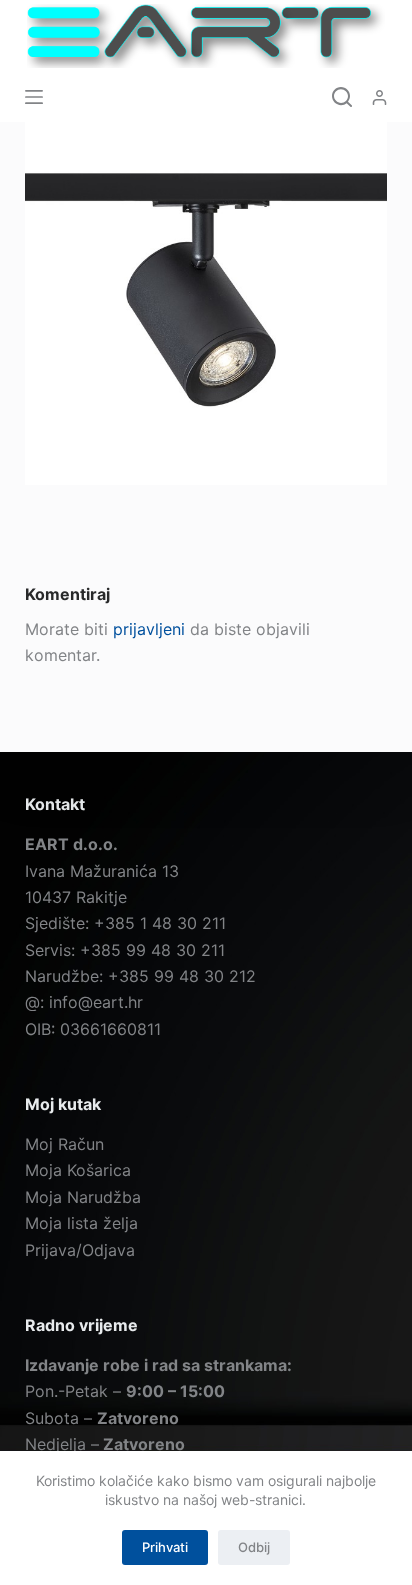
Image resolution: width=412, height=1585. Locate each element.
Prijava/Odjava (80, 1250)
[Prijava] (379, 97)
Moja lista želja (81, 1223)
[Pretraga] (342, 97)
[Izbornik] (34, 97)
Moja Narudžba (83, 1197)
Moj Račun (64, 1144)
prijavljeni (149, 629)
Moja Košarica (78, 1170)
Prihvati (165, 1547)
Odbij (254, 1547)
